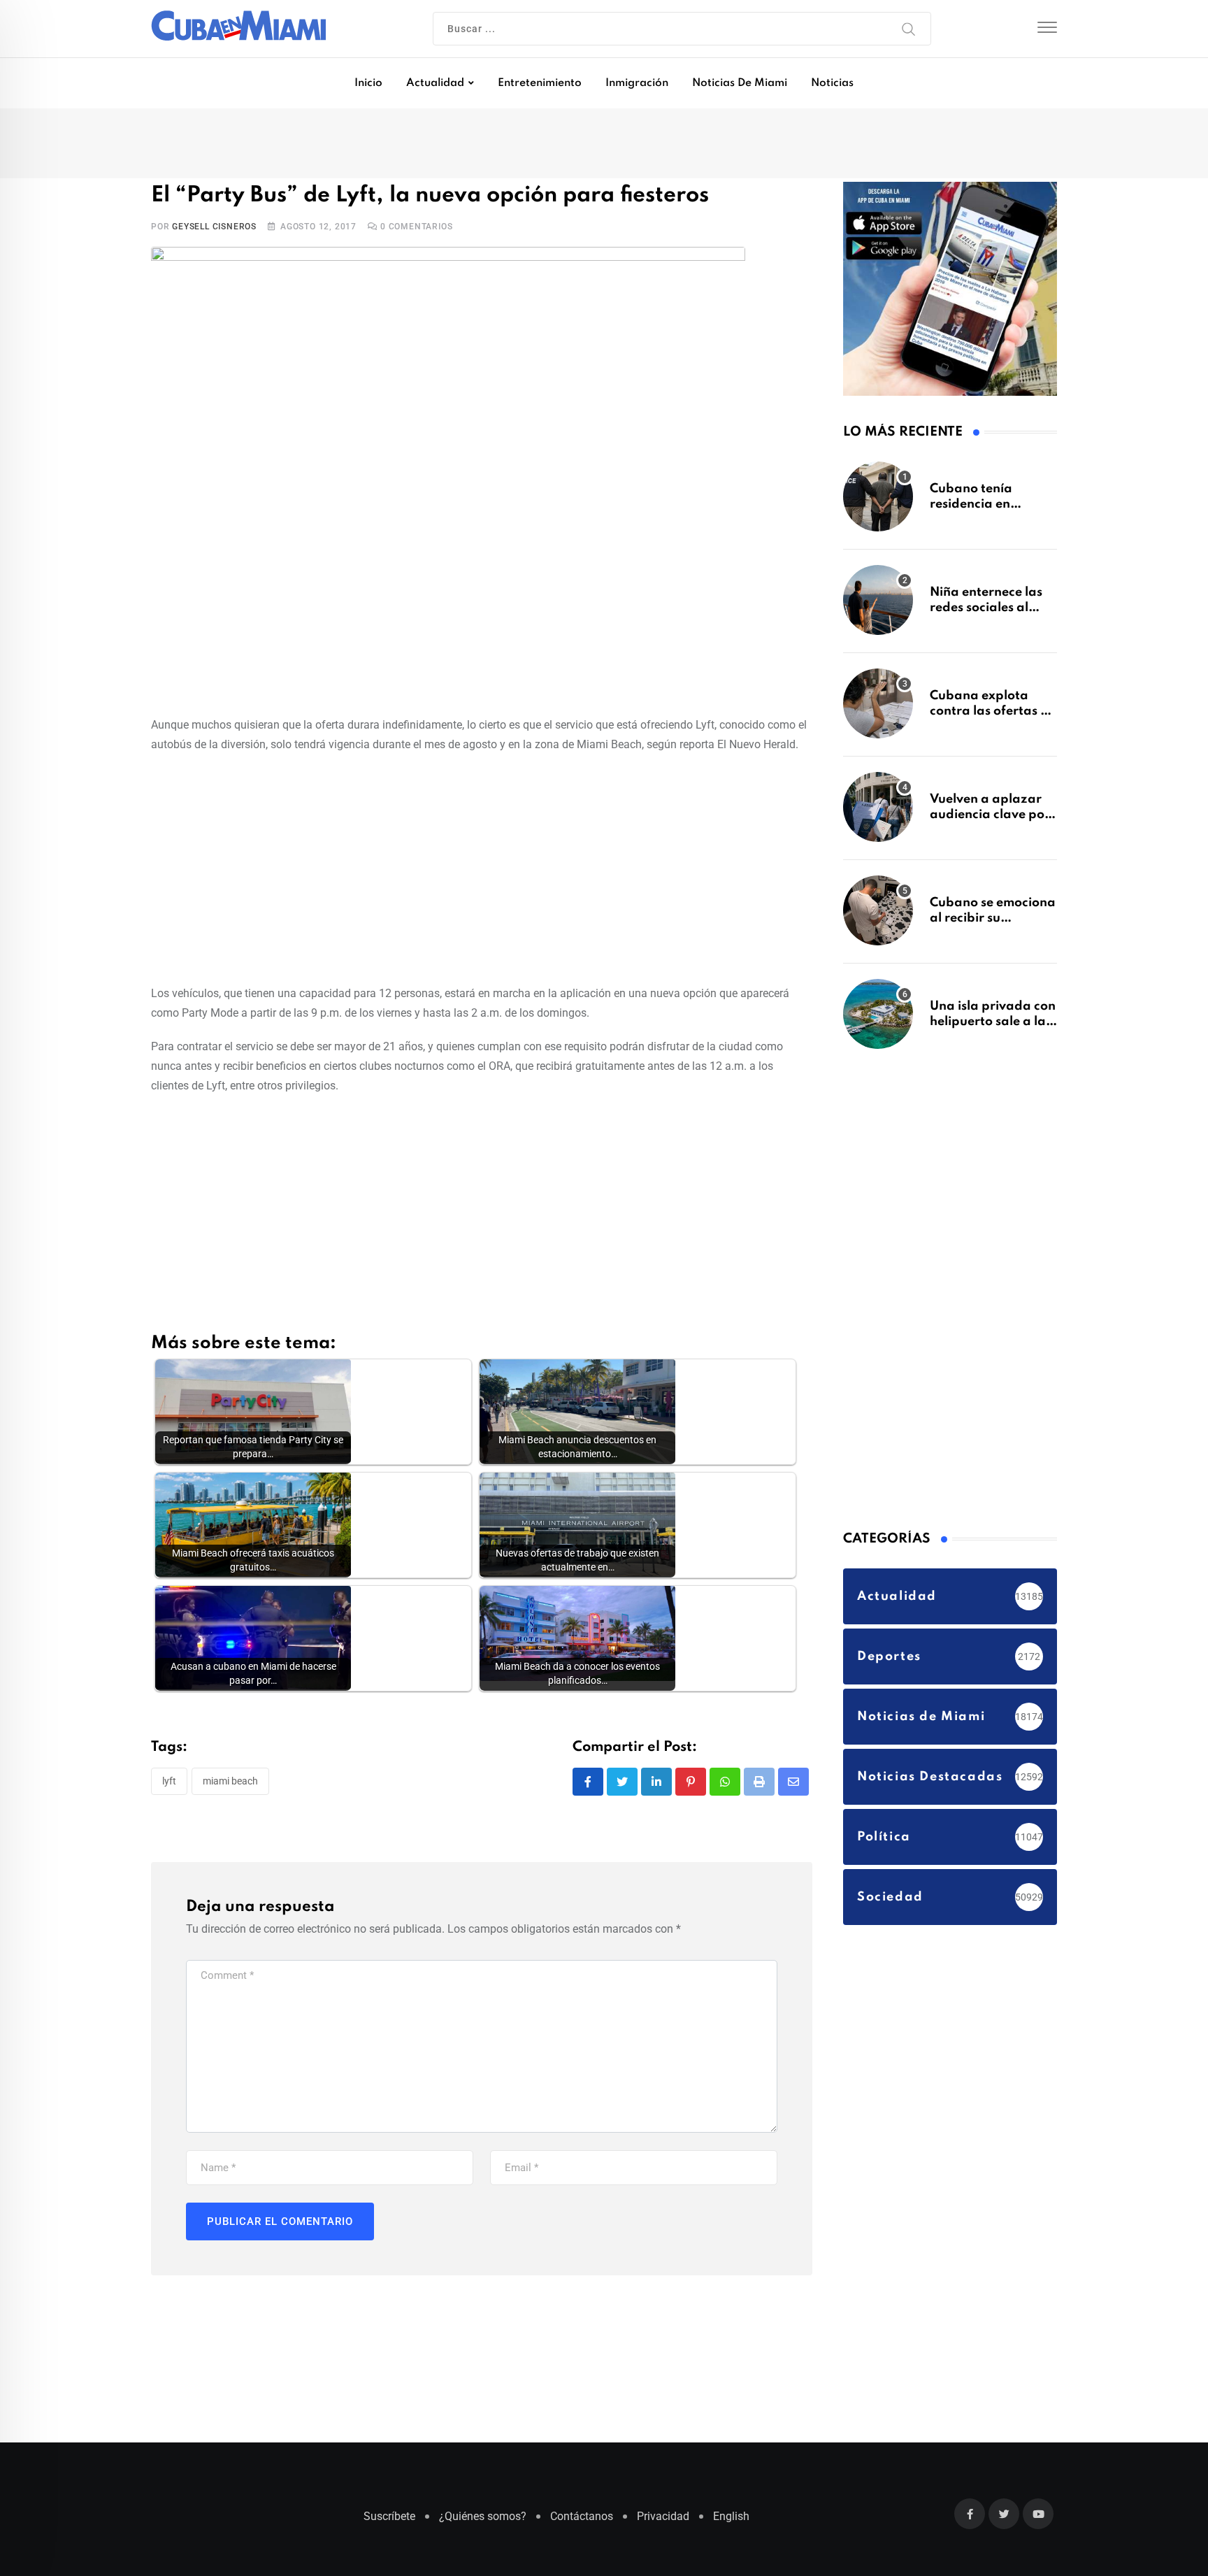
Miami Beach (230, 1786)
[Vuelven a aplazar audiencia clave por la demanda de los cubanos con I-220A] (878, 814)
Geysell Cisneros (214, 231)
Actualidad (435, 83)
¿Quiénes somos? (483, 2523)
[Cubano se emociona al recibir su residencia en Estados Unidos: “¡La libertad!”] (878, 917)
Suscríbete (389, 2523)
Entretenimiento (540, 83)
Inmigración (637, 83)
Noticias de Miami (740, 83)
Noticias (832, 83)
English (731, 2523)
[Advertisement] (482, 871)
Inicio (368, 83)
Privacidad (663, 2523)
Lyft (169, 1786)
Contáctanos (582, 2523)
